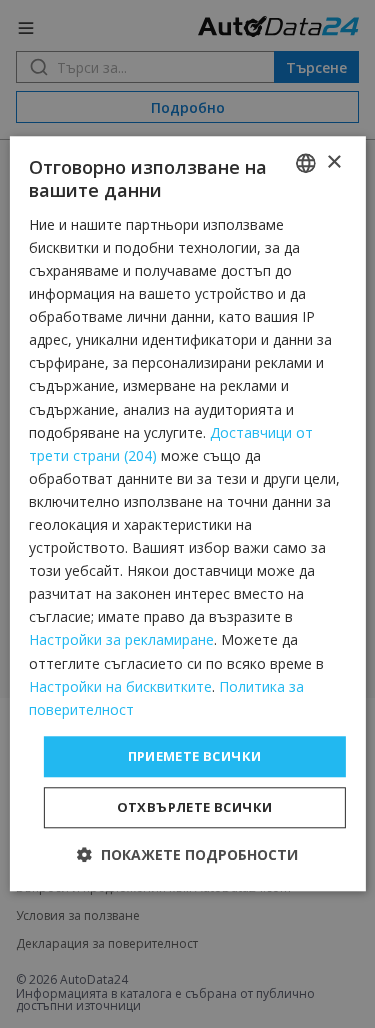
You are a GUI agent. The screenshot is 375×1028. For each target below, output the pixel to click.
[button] (187, 855)
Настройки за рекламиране (121, 640)
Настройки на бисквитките (120, 686)
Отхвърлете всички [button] (195, 808)
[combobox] (306, 163)
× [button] (333, 162)
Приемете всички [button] (195, 756)
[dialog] (187, 513)
